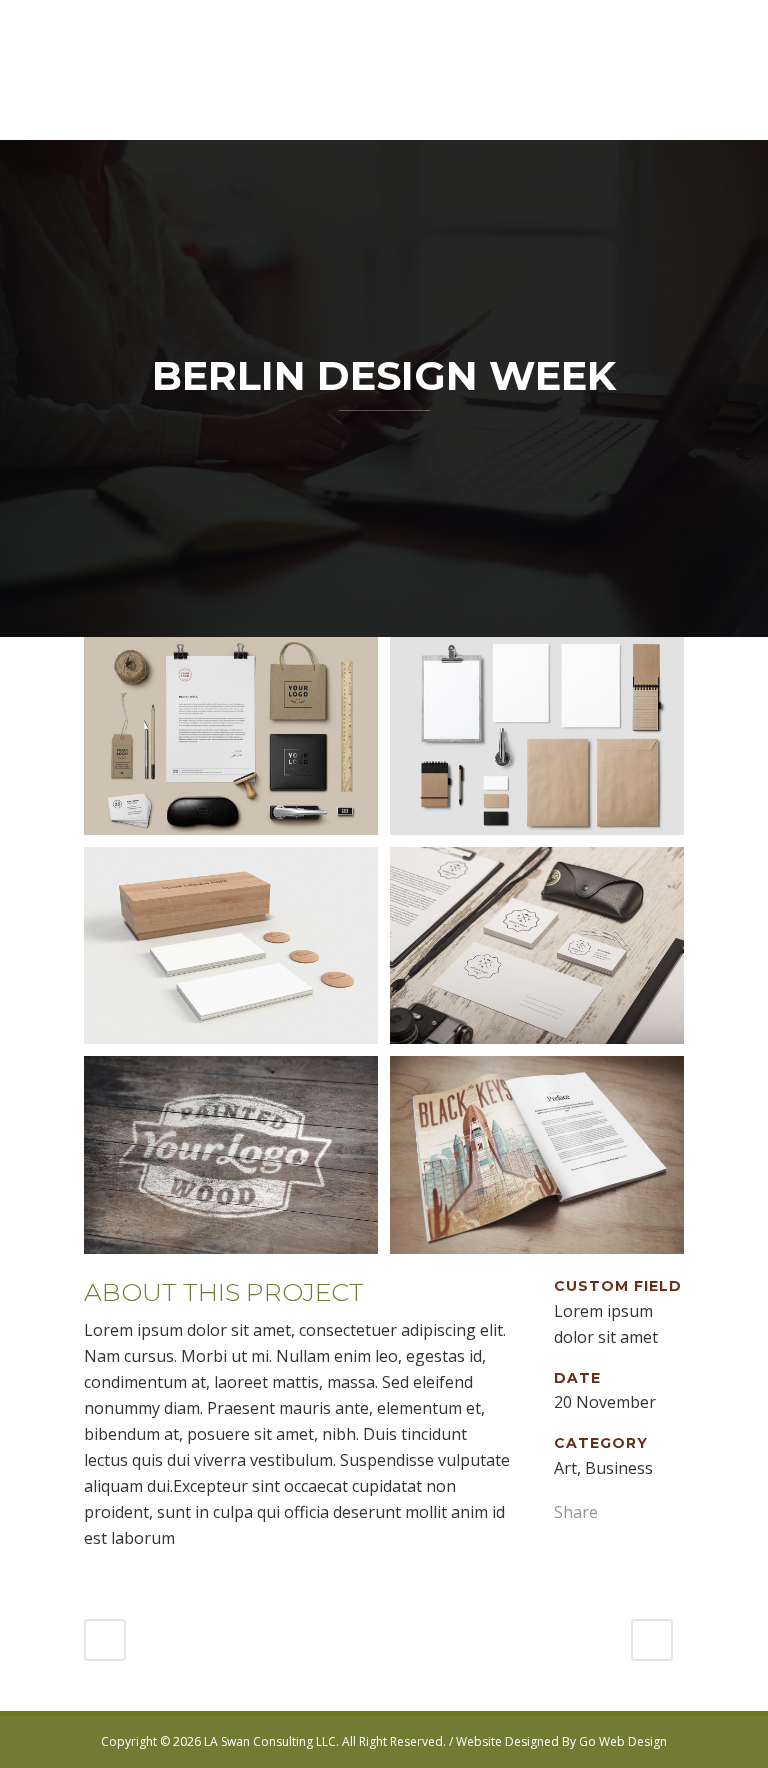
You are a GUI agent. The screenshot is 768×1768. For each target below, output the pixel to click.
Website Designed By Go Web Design (561, 1741)
